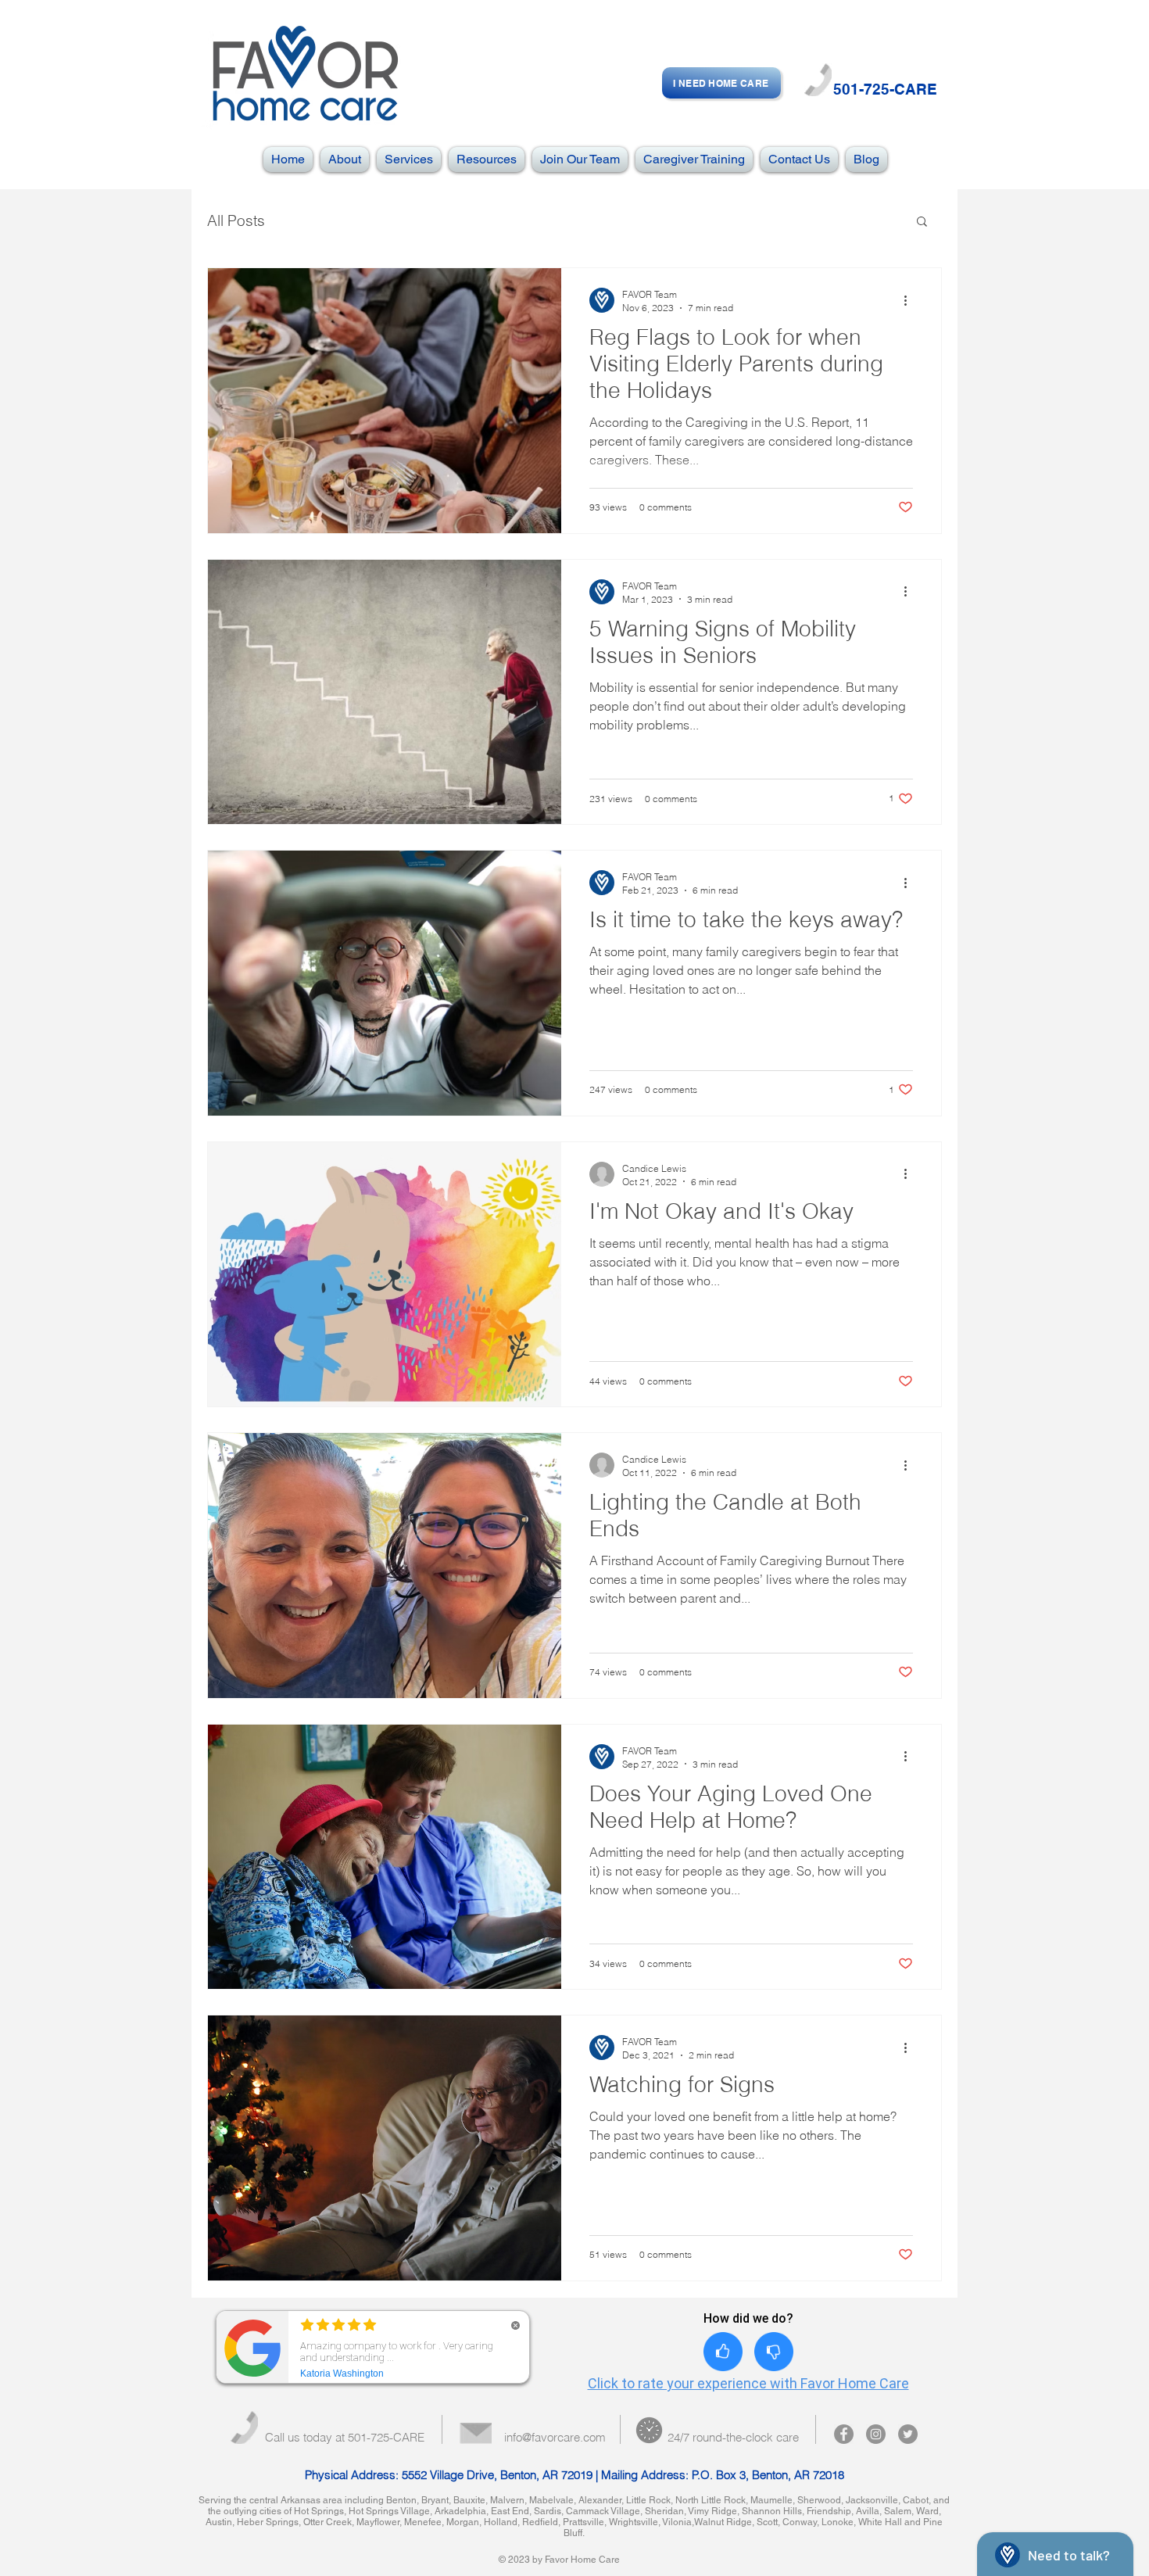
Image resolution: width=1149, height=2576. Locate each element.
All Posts (236, 221)
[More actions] (911, 300)
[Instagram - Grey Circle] (876, 2434)
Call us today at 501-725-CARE (345, 2437)
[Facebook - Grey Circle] (844, 2434)
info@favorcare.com (555, 2437)
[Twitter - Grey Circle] (908, 2434)
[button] (922, 222)
